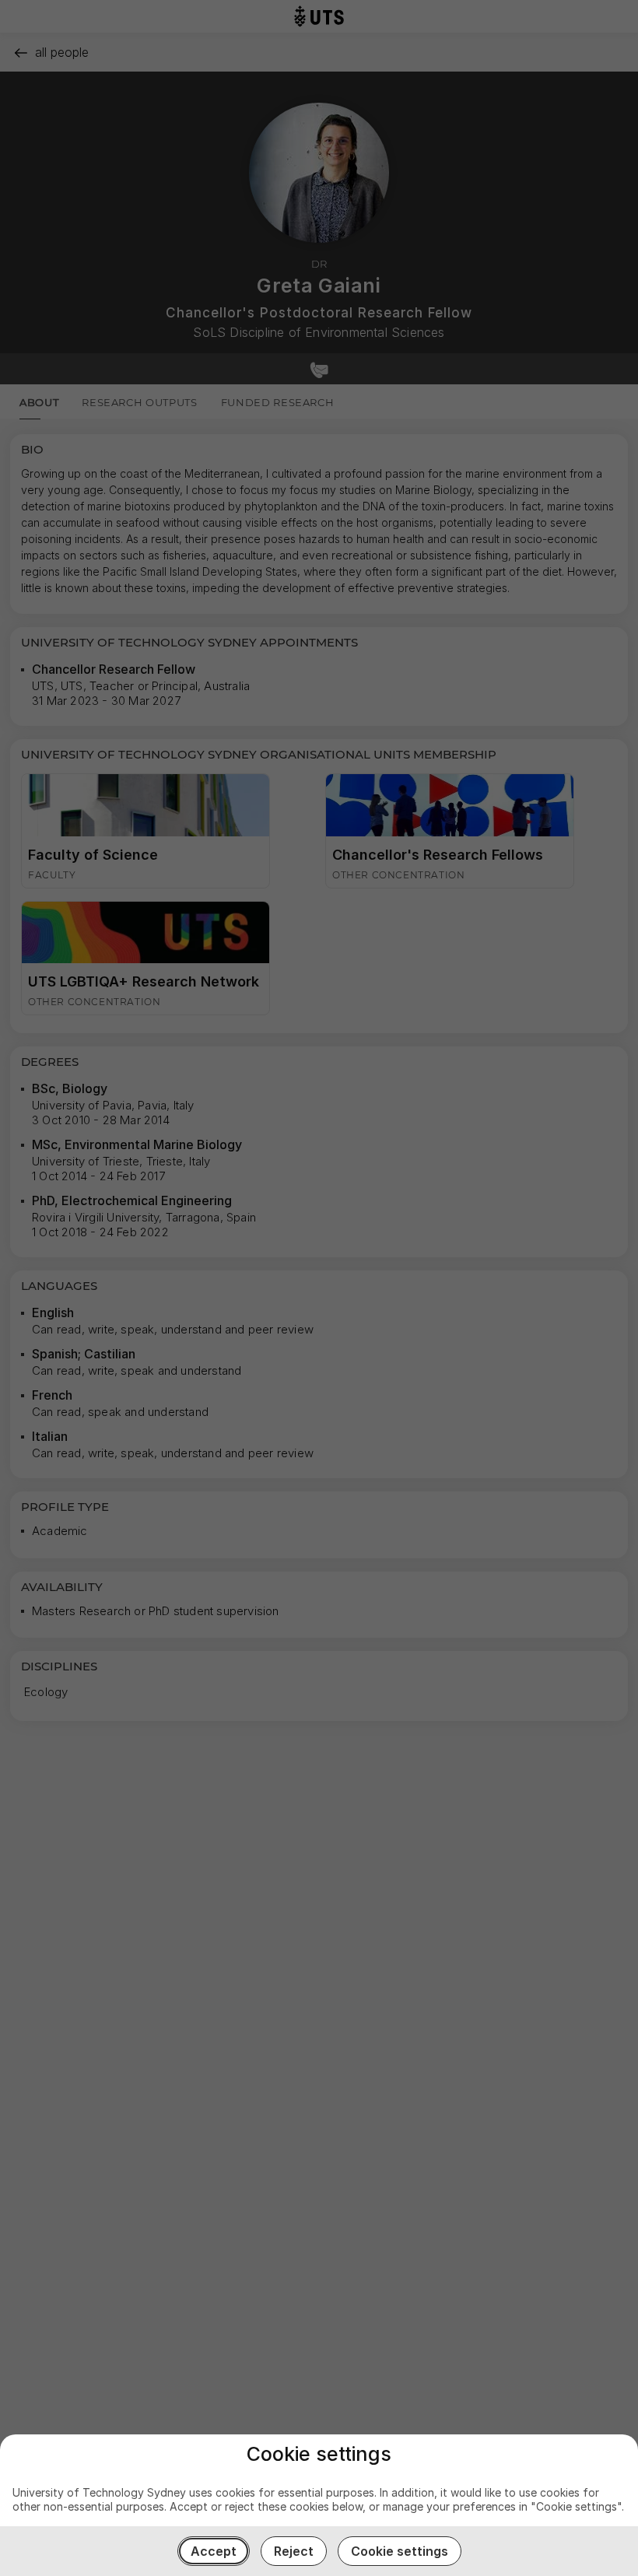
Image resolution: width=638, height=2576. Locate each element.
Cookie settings (400, 2551)
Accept (214, 2551)
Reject (294, 2551)
